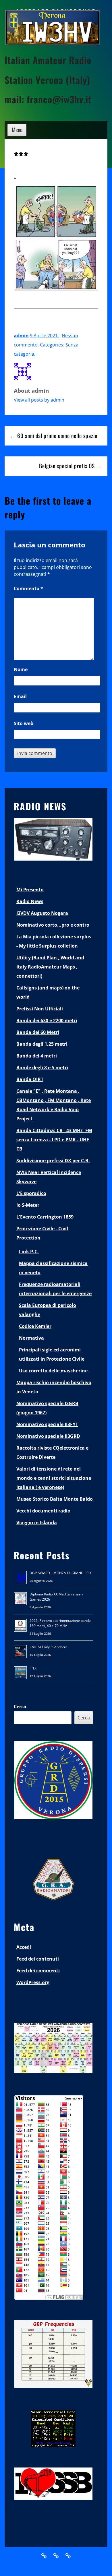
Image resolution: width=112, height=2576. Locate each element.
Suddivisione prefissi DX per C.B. (53, 1161)
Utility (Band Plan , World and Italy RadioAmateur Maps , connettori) (50, 967)
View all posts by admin (39, 400)
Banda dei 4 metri (37, 1056)
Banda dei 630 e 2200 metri (47, 1020)
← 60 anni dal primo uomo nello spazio (54, 436)
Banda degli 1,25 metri (42, 1044)
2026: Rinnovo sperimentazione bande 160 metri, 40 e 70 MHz (60, 1623)
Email (20, 696)
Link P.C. (29, 1252)
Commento (28, 588)
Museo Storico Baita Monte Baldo (55, 1499)
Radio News (30, 901)
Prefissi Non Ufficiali (40, 1009)
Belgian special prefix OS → (71, 466)
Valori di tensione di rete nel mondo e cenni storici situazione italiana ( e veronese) (54, 1478)
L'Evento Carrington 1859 (45, 1217)
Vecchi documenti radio (43, 1511)
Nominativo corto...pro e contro (53, 925)
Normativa (31, 1338)
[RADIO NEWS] (53, 859)
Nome (21, 669)
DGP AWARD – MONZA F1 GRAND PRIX (60, 1573)
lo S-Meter (28, 1205)
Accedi (24, 1947)
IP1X (33, 1668)
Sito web (24, 723)
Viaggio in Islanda (37, 1523)
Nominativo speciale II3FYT (47, 1424)
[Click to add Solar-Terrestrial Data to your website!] (53, 2446)
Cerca (20, 1707)
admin (21, 336)
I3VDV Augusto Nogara (42, 913)
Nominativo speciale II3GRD (48, 1436)
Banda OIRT (30, 1079)
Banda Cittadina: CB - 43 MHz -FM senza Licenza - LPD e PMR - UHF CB (54, 1140)
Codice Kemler (35, 1326)
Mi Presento (30, 890)
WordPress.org (33, 1982)
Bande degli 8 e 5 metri (42, 1068)
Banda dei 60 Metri (38, 1032)
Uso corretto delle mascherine (53, 1371)
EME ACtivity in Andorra (49, 1647)
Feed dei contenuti (38, 1959)
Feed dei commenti (38, 1971)
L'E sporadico (31, 1193)
